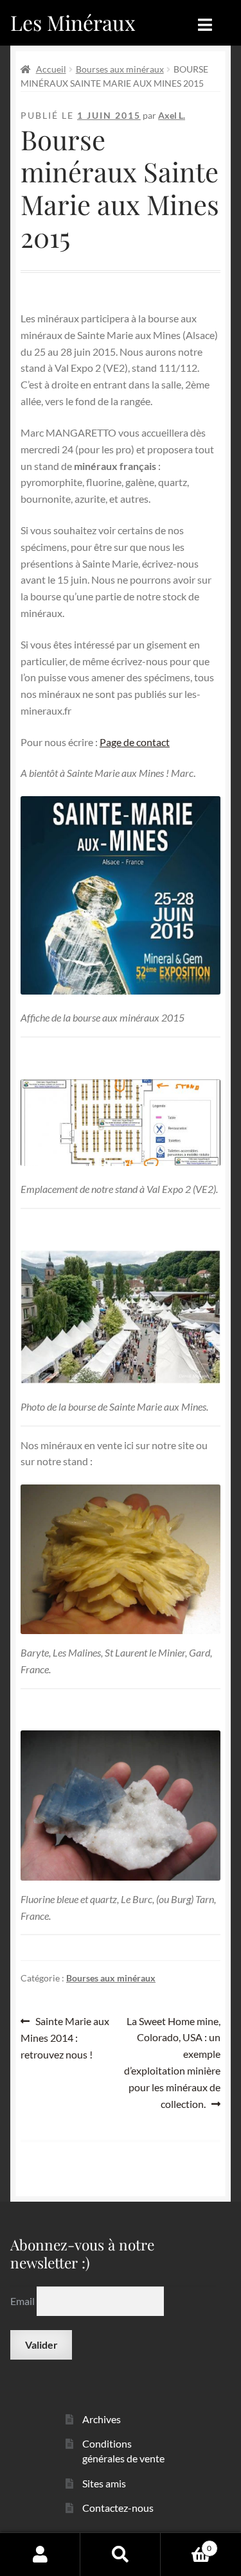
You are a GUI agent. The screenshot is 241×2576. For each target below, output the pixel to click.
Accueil (51, 69)
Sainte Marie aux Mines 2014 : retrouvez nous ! (65, 2038)
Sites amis (104, 2483)
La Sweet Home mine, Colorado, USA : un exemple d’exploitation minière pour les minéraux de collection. (172, 2062)
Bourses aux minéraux (120, 69)
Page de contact (135, 742)
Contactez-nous (118, 2508)
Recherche (121, 2554)
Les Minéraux (73, 22)
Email (23, 2301)
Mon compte (40, 2554)
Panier (186, 2544)
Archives (102, 2419)
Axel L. (172, 115)
